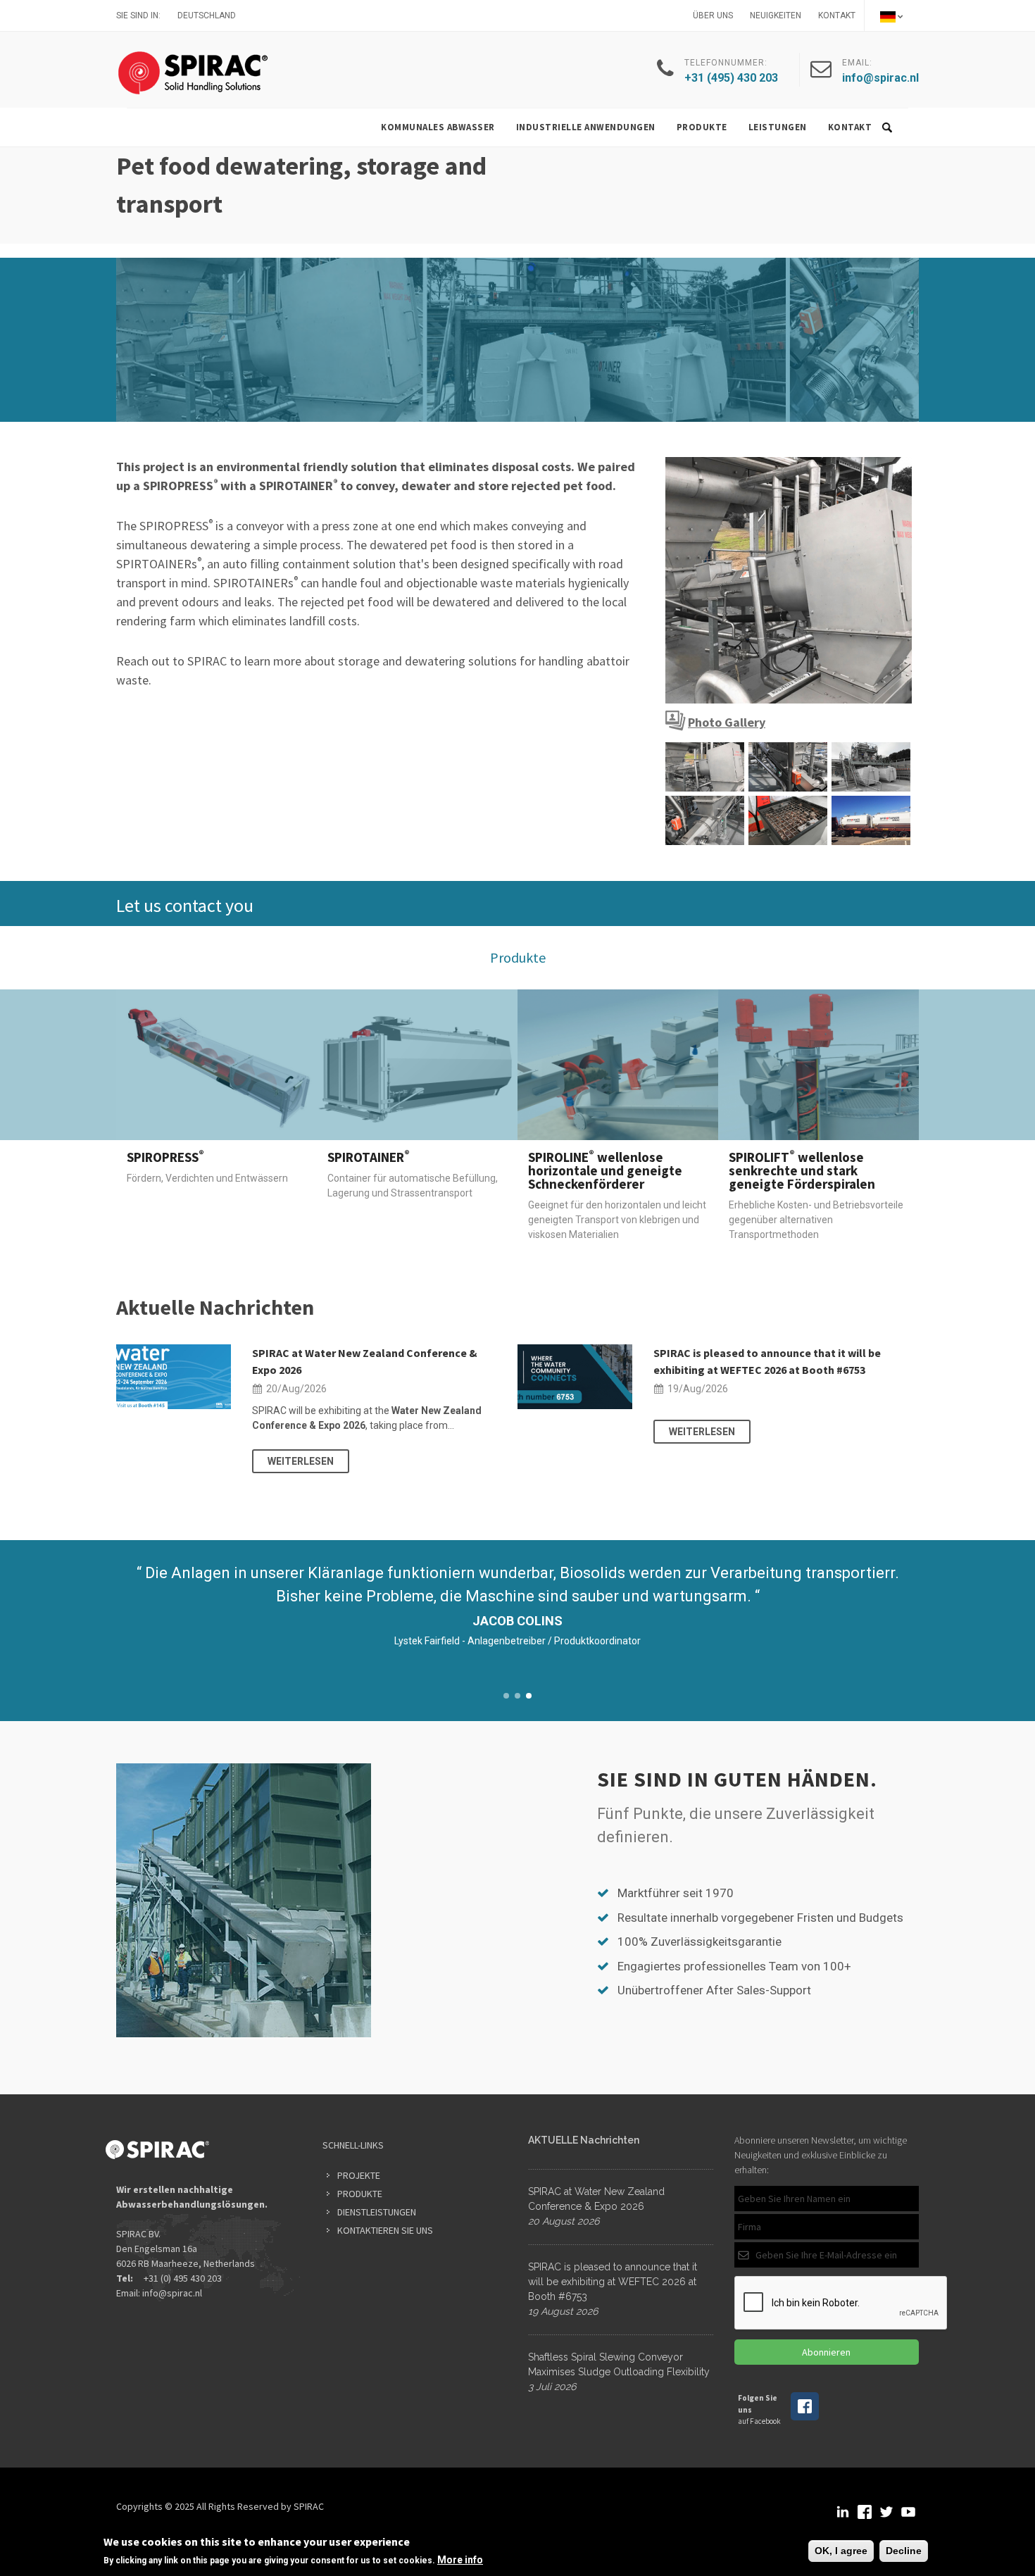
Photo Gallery (727, 722)
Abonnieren (826, 2352)
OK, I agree (841, 2551)
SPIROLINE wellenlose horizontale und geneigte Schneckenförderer (605, 1170)
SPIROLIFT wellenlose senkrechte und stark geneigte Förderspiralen (802, 1170)
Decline (904, 2551)
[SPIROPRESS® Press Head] (789, 580)
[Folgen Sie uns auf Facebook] (805, 2418)
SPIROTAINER (369, 1157)
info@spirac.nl (172, 2293)
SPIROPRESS (165, 1157)
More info (460, 2560)
